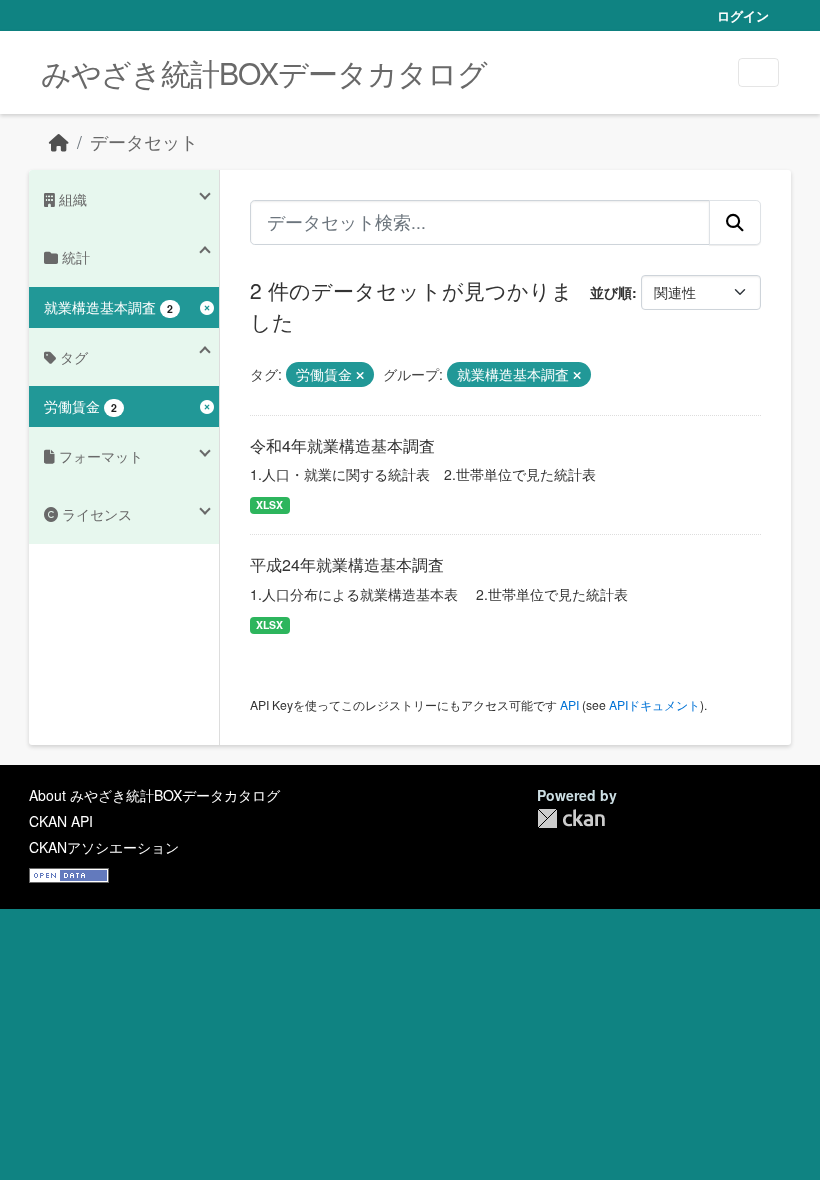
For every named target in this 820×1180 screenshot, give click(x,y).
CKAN (571, 818)
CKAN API (61, 821)
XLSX (269, 504)
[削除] (360, 375)
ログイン (743, 15)
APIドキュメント (654, 704)
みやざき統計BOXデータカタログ (264, 72)
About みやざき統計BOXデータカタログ (154, 795)
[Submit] (735, 222)
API (569, 704)
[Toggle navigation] (758, 72)
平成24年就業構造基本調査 (347, 564)
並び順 (611, 292)
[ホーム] (59, 141)
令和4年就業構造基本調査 (342, 445)
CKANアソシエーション (104, 847)
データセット (144, 141)
